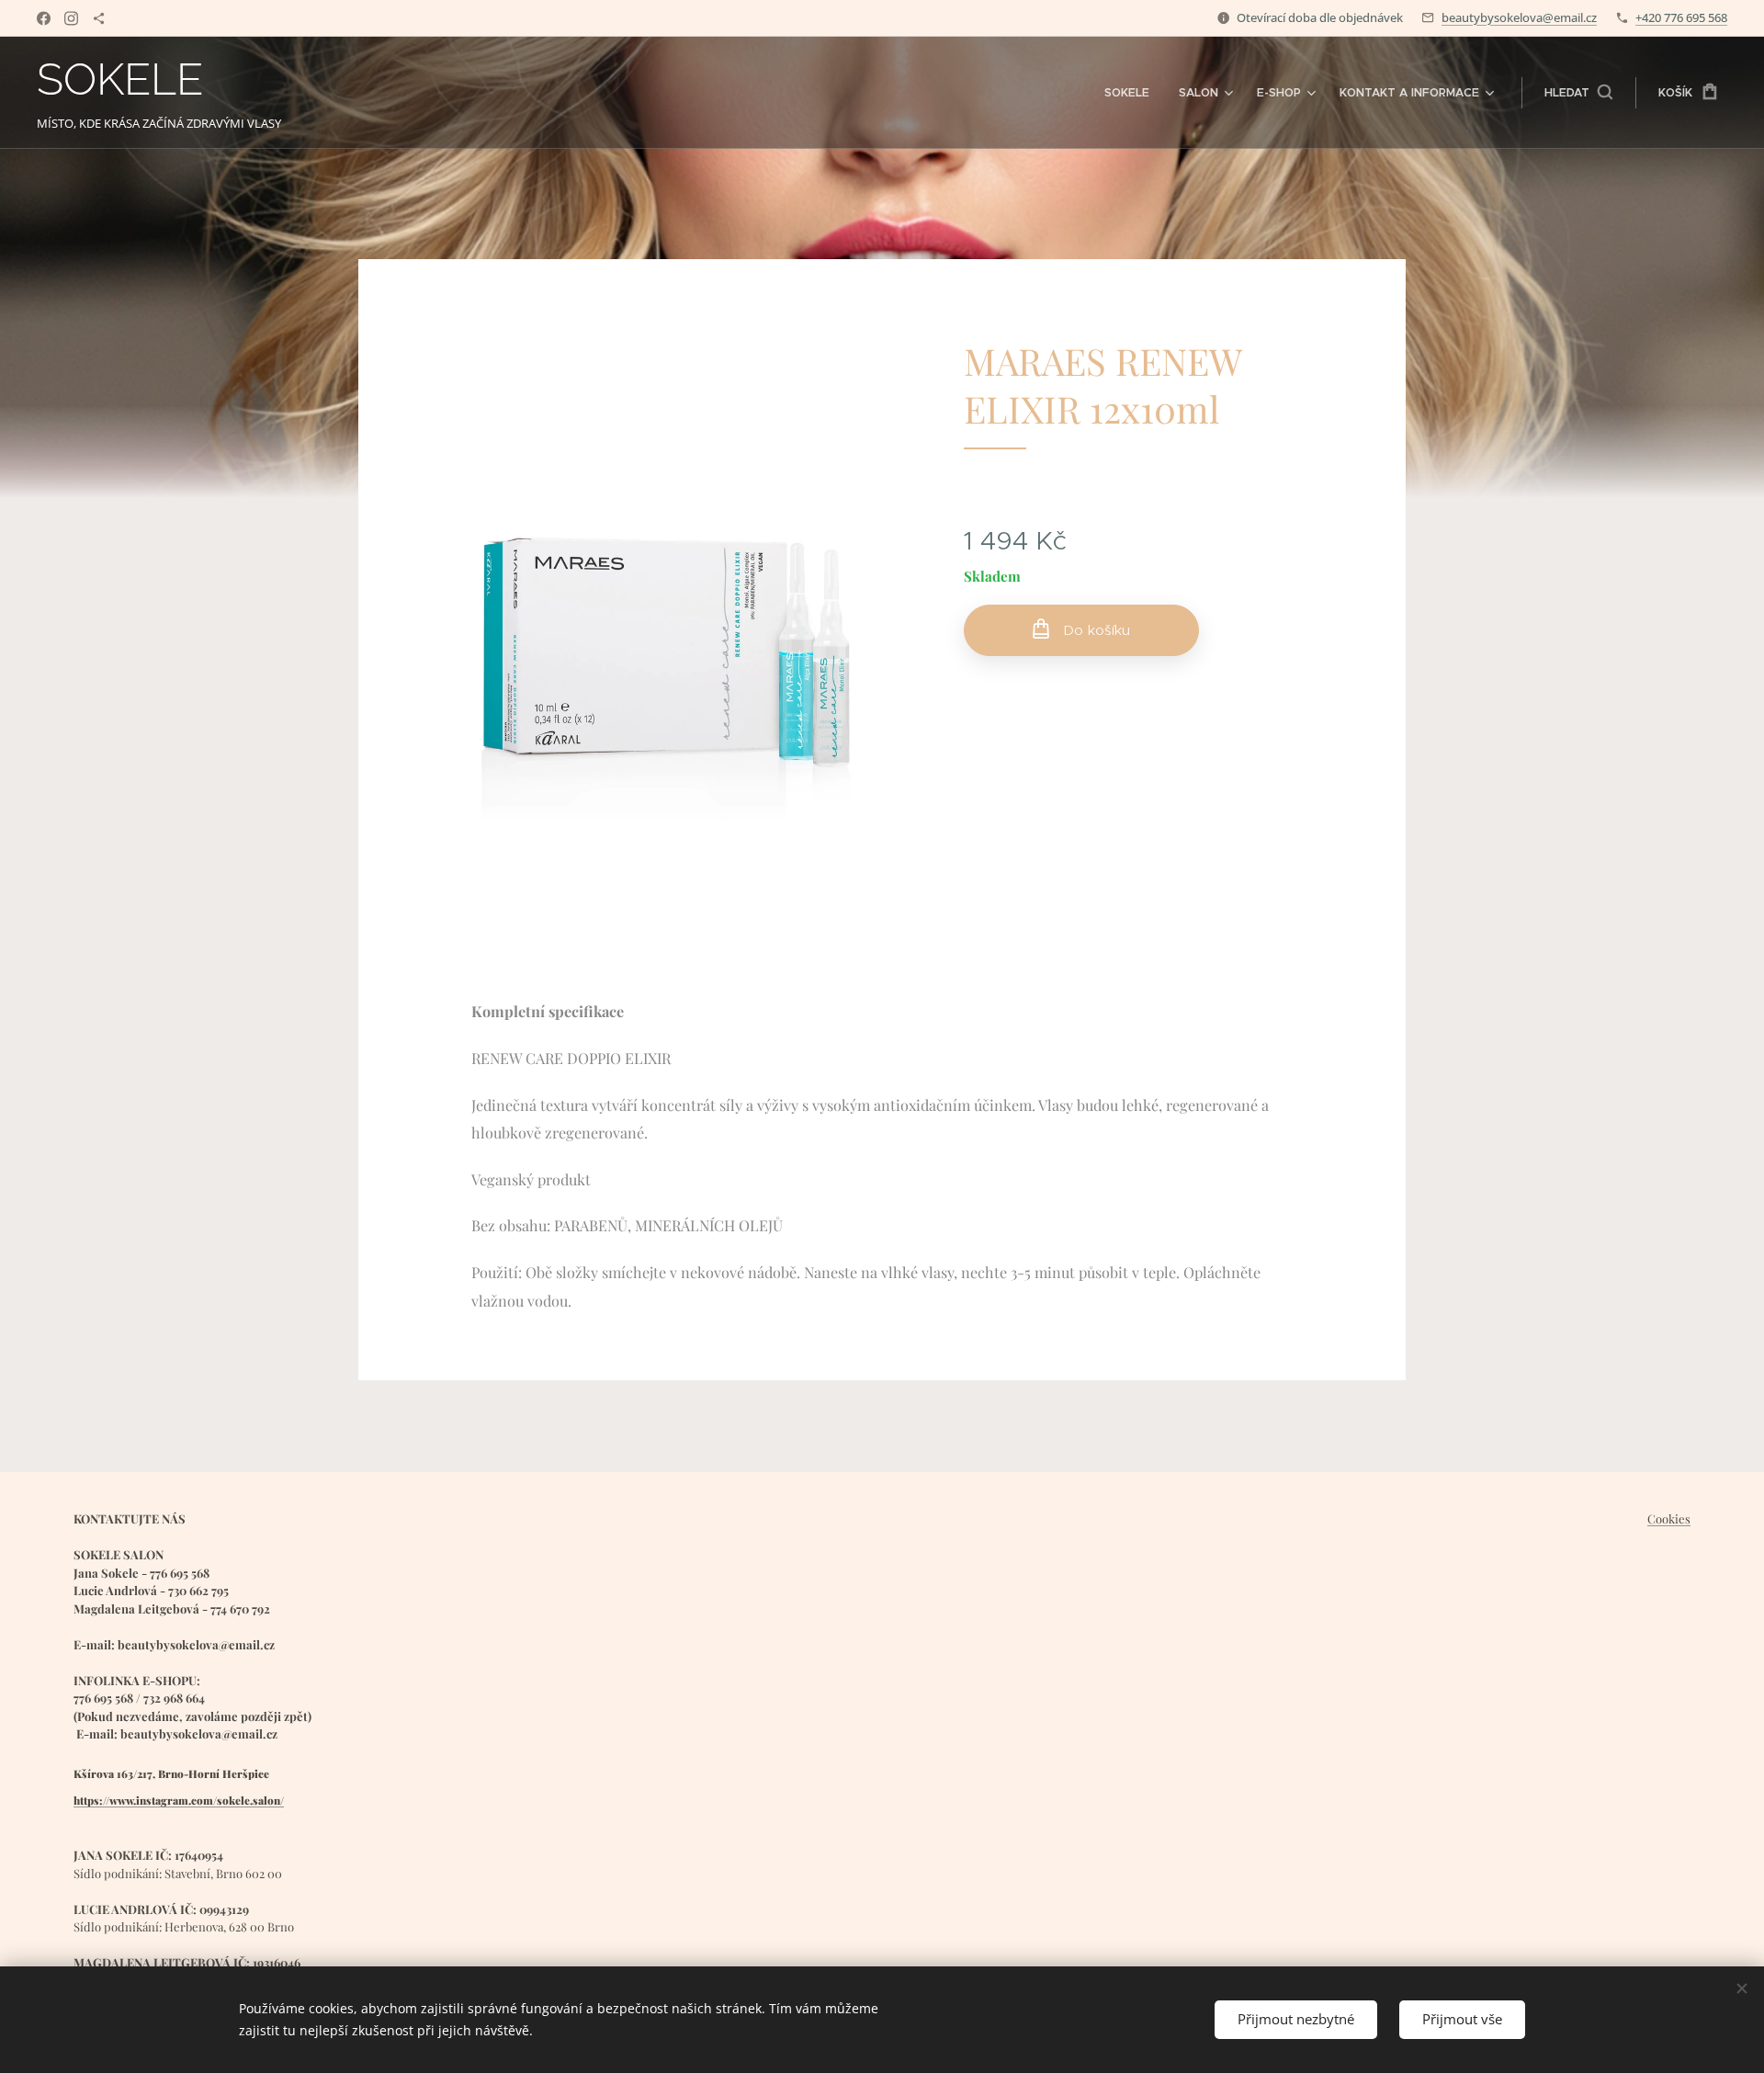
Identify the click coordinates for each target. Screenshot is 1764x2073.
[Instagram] (71, 18)
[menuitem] (1132, 93)
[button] (1578, 93)
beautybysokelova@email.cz (1519, 17)
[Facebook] (44, 18)
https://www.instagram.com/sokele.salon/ (179, 1800)
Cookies (1669, 1518)
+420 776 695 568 (1681, 17)
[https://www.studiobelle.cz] (99, 18)
